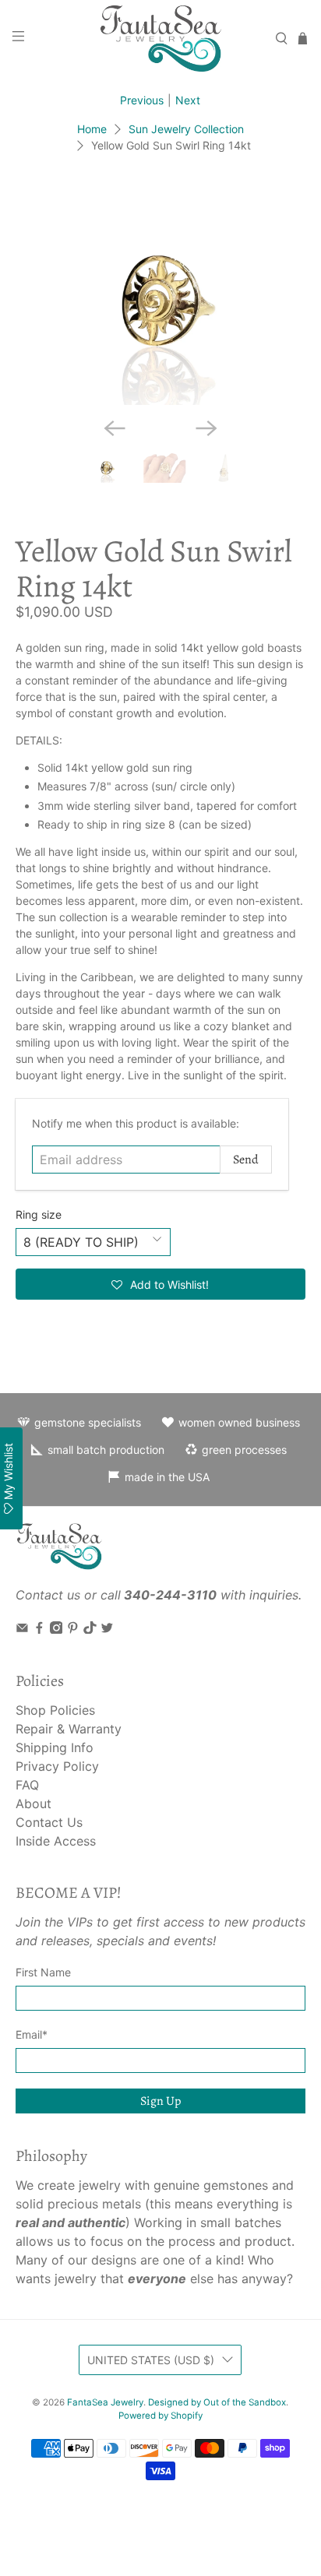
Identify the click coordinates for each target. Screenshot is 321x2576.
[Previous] (115, 428)
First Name (43, 1972)
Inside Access (56, 1841)
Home (92, 129)
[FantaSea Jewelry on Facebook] (39, 1629)
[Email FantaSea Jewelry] (22, 1629)
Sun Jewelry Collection (186, 129)
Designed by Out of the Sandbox (217, 2402)
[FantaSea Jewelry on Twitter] (107, 1629)
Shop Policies (55, 1710)
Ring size (39, 1214)
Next (188, 100)
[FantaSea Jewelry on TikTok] (90, 1629)
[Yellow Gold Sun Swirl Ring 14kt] (160, 296)
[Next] (206, 428)
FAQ (27, 1785)
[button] (160, 1284)
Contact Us (49, 1822)
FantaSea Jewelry (105, 2402)
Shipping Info (55, 1747)
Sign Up (160, 2101)
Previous (142, 100)
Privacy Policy (57, 1766)
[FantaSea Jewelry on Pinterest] (73, 1629)
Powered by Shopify (160, 2416)
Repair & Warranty (69, 1729)
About (34, 1804)
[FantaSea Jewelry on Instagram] (56, 1629)
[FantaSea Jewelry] (160, 38)
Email (32, 2034)
